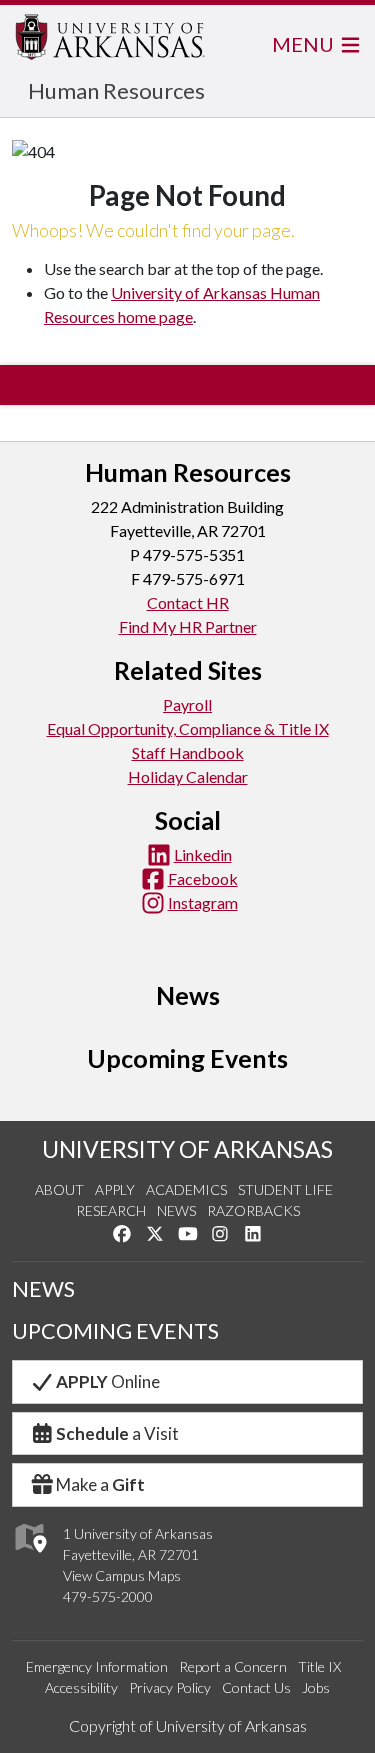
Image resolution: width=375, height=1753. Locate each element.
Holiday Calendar (188, 776)
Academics (186, 1189)
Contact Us (256, 1687)
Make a (100, 1484)
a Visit (117, 1433)
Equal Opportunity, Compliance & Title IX (188, 728)
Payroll (187, 704)
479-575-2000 (108, 1596)
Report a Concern (233, 1666)
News (176, 1210)
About (59, 1189)
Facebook (203, 878)
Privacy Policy (170, 1687)
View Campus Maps (122, 1575)
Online (108, 1381)
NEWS (43, 1289)
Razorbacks (253, 1210)
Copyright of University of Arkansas (188, 1725)
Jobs (316, 1687)
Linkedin (203, 854)
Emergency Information (97, 1666)
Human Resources (116, 90)
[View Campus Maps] (29, 1557)
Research (111, 1210)
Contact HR (188, 602)
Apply (115, 1189)
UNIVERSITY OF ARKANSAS (187, 1149)
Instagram (203, 902)
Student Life (285, 1189)
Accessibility (81, 1687)
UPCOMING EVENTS (115, 1331)
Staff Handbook (188, 752)
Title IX (319, 1666)
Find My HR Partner (188, 626)
